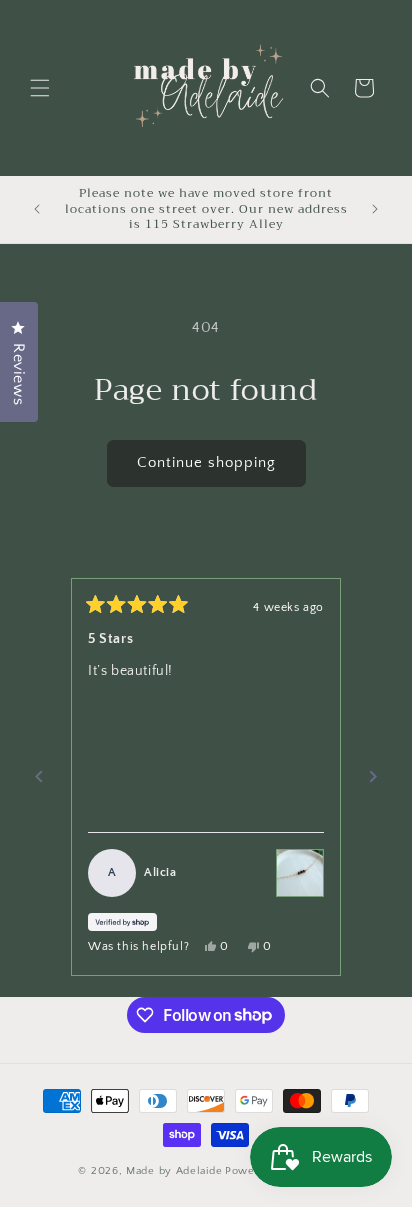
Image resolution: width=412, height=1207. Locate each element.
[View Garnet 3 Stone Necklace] (300, 873)
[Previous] (39, 777)
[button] (40, 88)
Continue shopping (206, 462)
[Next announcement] (375, 209)
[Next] (373, 777)
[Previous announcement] (37, 209)
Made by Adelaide (174, 1171)
